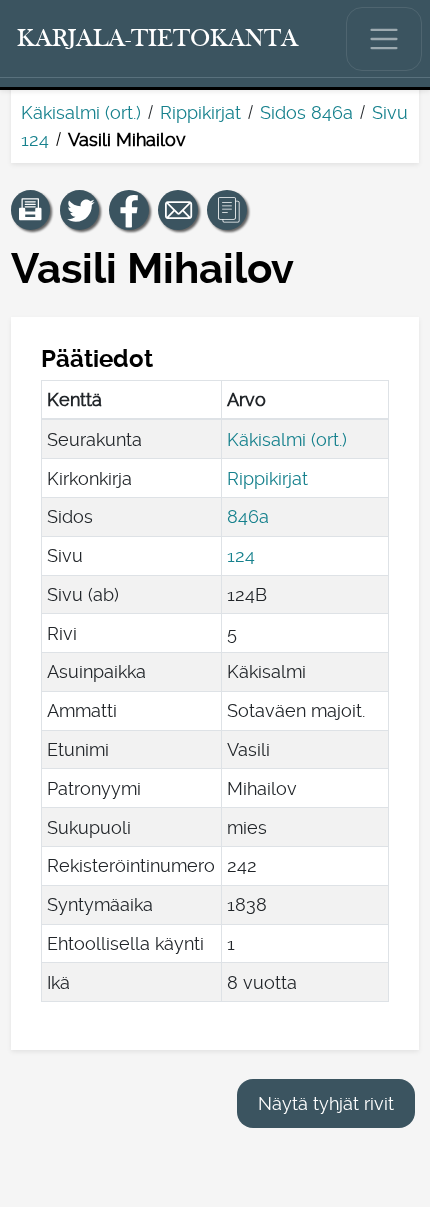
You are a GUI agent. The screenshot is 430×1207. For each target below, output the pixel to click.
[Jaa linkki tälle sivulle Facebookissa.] (129, 210)
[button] (31, 210)
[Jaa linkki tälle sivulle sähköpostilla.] (178, 210)
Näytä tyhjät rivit (326, 1103)
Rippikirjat (200, 112)
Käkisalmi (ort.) (81, 112)
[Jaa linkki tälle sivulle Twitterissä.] (80, 210)
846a (248, 516)
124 (241, 555)
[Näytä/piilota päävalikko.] (384, 39)
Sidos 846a (306, 112)
